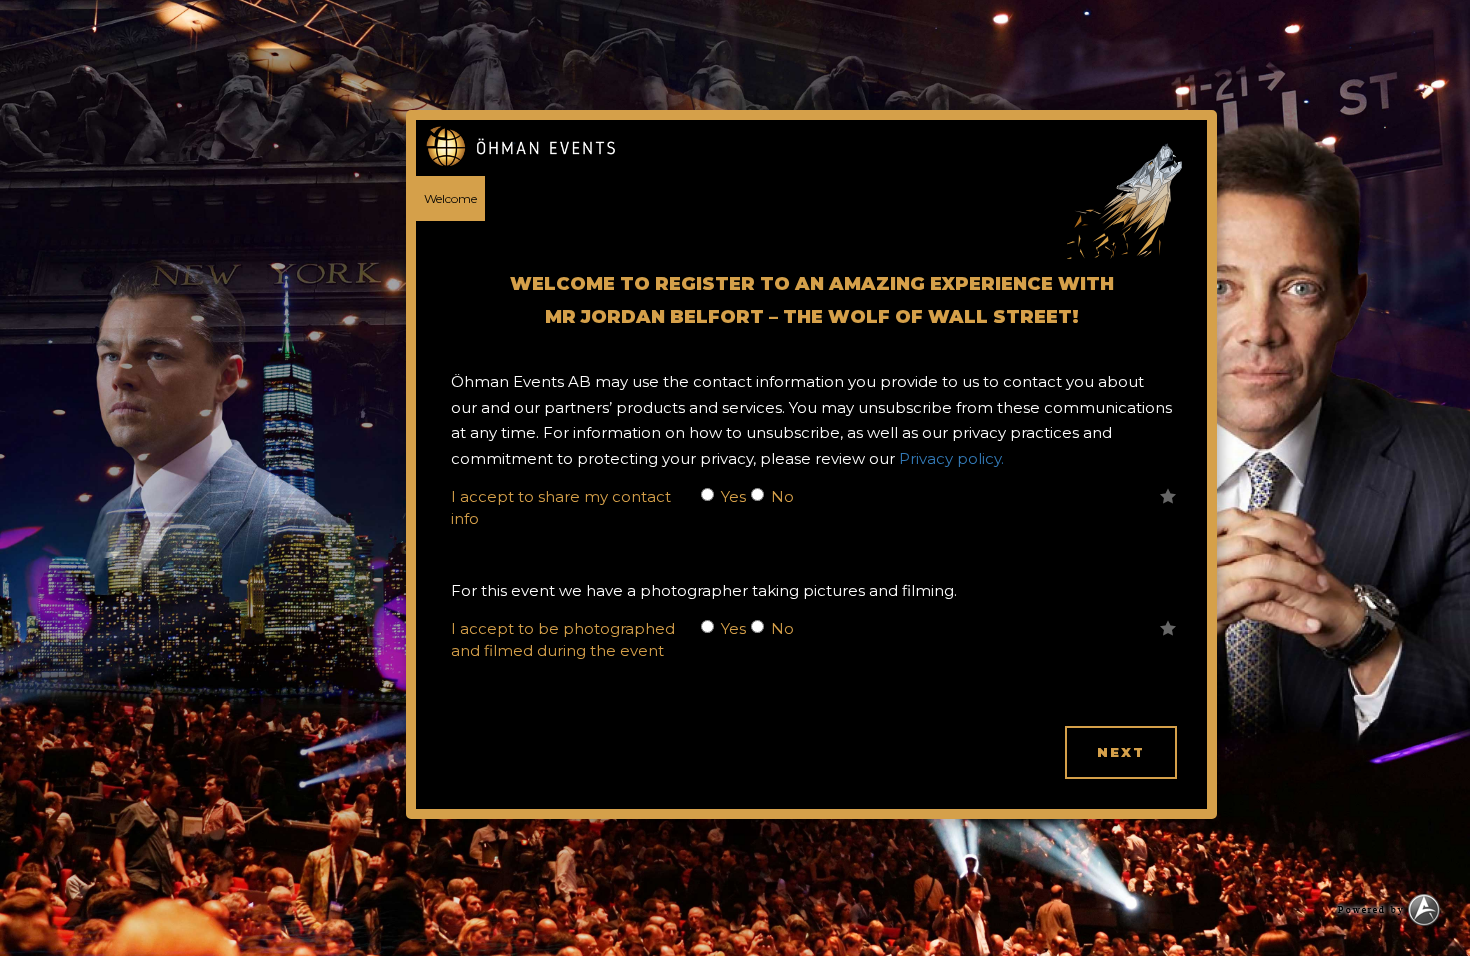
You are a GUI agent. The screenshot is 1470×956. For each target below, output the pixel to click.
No (782, 496)
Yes (733, 496)
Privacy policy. (951, 458)
